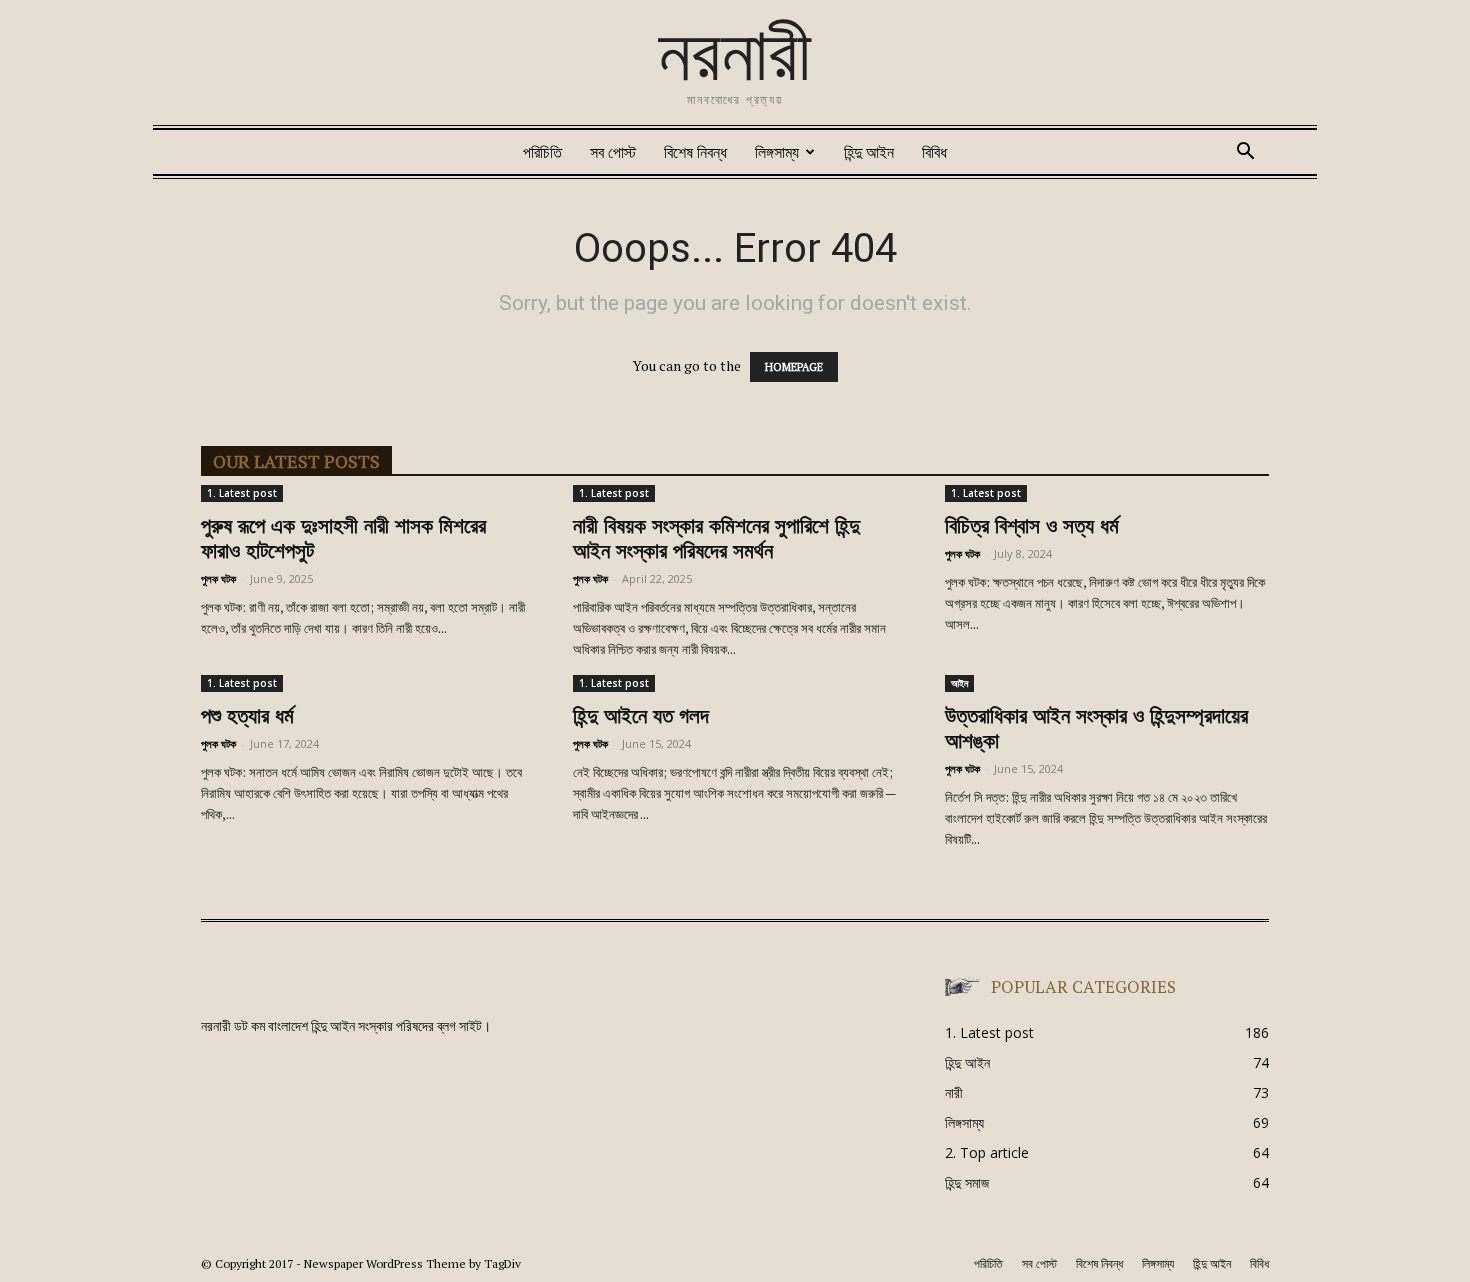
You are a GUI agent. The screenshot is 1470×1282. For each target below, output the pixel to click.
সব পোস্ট (613, 152)
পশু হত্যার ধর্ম (247, 717)
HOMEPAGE (794, 367)
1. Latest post (242, 493)
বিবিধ (934, 152)
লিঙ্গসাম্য (777, 152)
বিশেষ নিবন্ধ (695, 152)
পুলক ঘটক (218, 578)
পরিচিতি (542, 152)
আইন (959, 683)
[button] (1245, 153)
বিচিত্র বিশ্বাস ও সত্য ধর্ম (1032, 527)
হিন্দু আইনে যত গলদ (641, 717)
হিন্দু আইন (869, 152)
